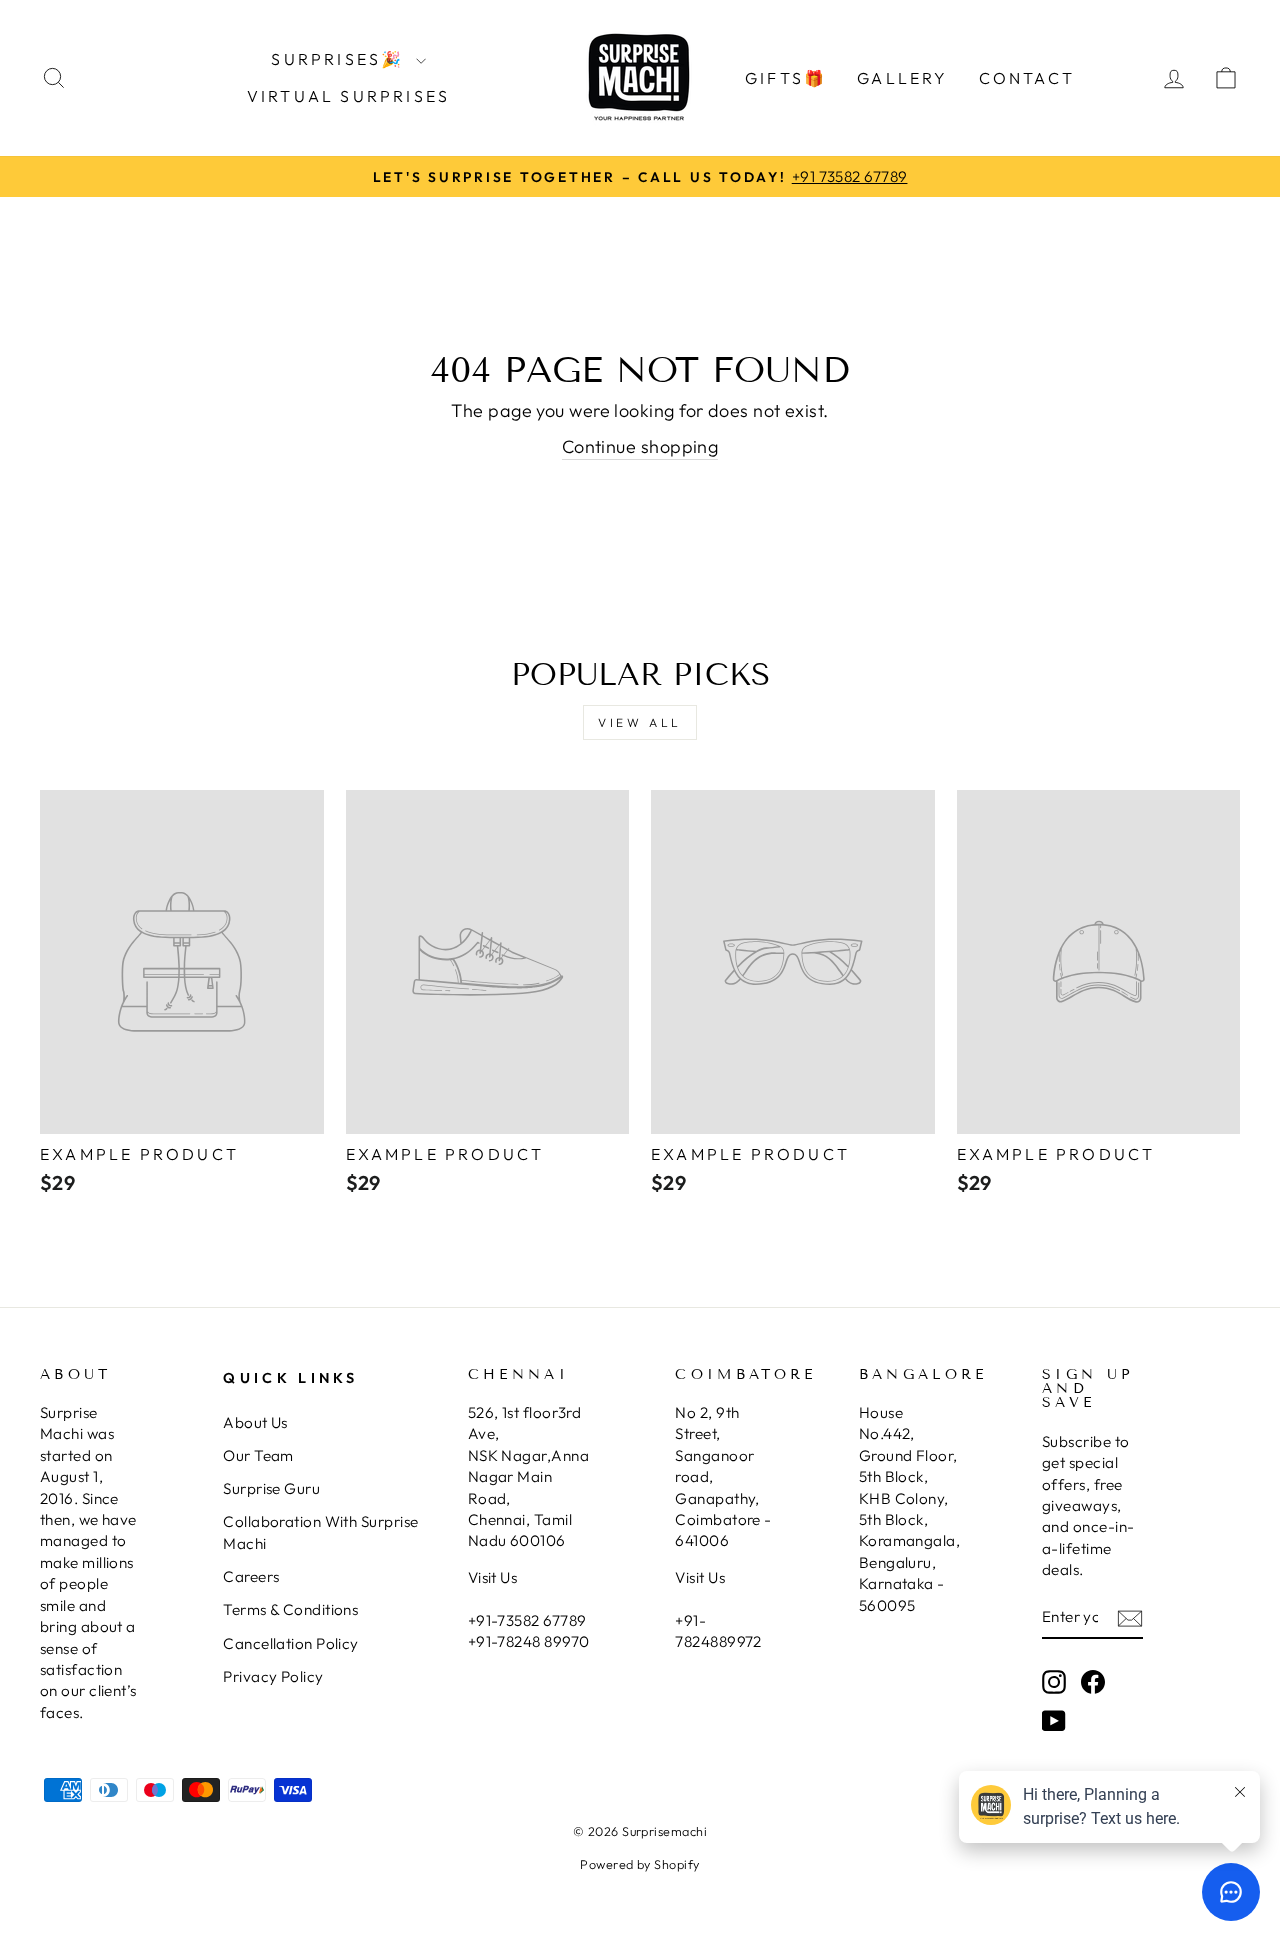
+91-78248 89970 (529, 1641)
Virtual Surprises (348, 96)
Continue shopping (640, 446)
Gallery (902, 78)
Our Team (258, 1455)
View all (640, 722)
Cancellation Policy (291, 1643)
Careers (251, 1576)
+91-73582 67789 (527, 1620)
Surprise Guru (271, 1488)
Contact (1027, 78)
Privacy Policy (273, 1676)
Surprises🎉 (340, 59)
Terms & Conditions (290, 1609)
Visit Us (493, 1577)
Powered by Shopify (639, 1864)
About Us (255, 1422)
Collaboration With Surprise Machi (320, 1532)
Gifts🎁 (786, 78)
